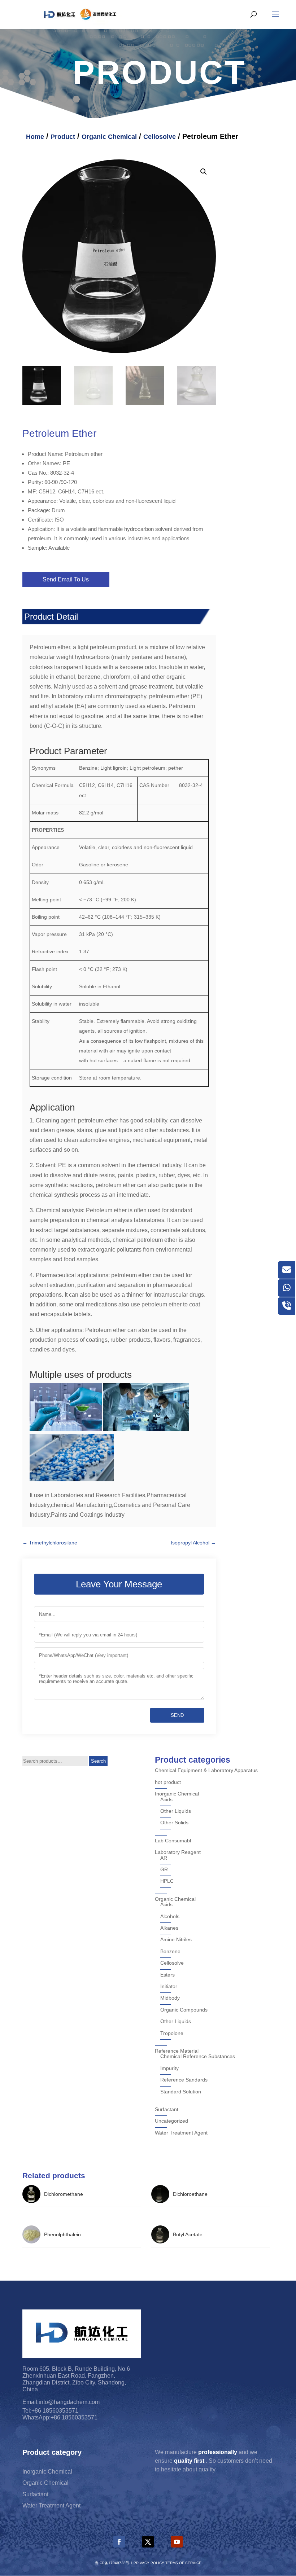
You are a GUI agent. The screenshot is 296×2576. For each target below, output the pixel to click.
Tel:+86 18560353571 (50, 2411)
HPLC (167, 1881)
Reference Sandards (184, 2080)
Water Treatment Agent (181, 2133)
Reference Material (177, 2051)
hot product (168, 1782)
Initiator (169, 1986)
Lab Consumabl (173, 1841)
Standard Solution (181, 2092)
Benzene (170, 1951)
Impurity (169, 2068)
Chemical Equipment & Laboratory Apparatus (206, 1770)
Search (98, 1761)
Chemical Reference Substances (198, 2056)
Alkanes (169, 1928)
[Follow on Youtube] (177, 2542)
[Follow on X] (148, 2542)
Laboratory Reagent (178, 1852)
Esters (167, 1975)
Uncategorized (171, 2121)
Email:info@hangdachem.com (61, 2402)
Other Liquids (176, 1811)
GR (164, 1869)
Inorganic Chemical (177, 1794)
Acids (166, 1799)
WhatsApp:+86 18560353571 (60, 2417)
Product (63, 137)
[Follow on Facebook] (119, 2542)
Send (177, 1715)
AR (164, 1858)
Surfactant (167, 2109)
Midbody (170, 1998)
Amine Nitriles (176, 1939)
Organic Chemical (109, 137)
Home (35, 137)
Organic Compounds (184, 2010)
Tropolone (172, 2033)
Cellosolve (160, 137)
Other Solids (174, 1823)
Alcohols (170, 1916)
